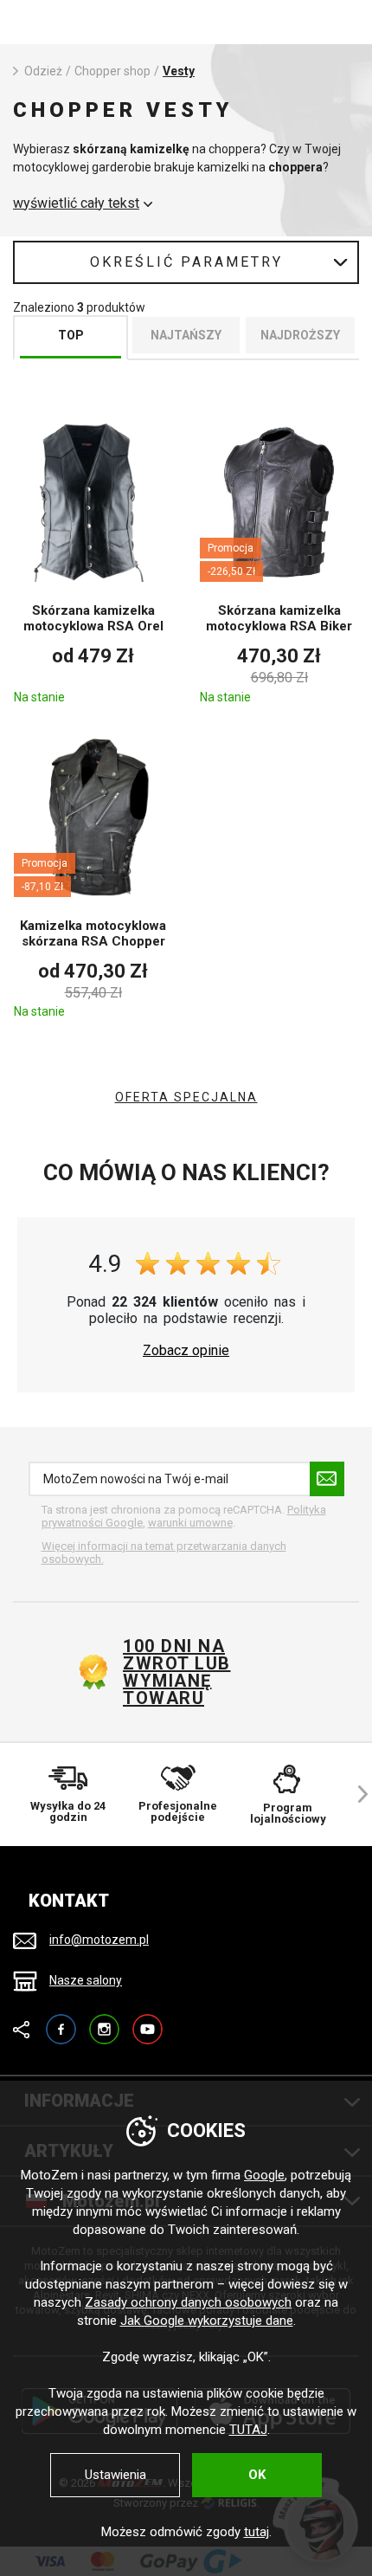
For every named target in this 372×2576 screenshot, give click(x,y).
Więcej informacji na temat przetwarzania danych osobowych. (164, 1553)
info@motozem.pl (99, 1940)
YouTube (148, 2021)
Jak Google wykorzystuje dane (207, 2321)
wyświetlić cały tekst (76, 203)
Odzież (43, 71)
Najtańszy (186, 335)
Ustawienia (115, 2475)
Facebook (61, 2021)
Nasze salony (86, 1980)
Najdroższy (300, 335)
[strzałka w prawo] (355, 1795)
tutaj (257, 2532)
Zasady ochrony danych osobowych (188, 2302)
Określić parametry (186, 262)
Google (264, 2175)
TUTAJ (248, 2430)
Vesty (179, 71)
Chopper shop (112, 71)
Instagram (104, 2021)
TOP (71, 335)
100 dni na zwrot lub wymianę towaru (177, 1672)
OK (257, 2475)
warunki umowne (190, 1523)
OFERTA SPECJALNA (186, 1097)
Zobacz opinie (186, 1351)
